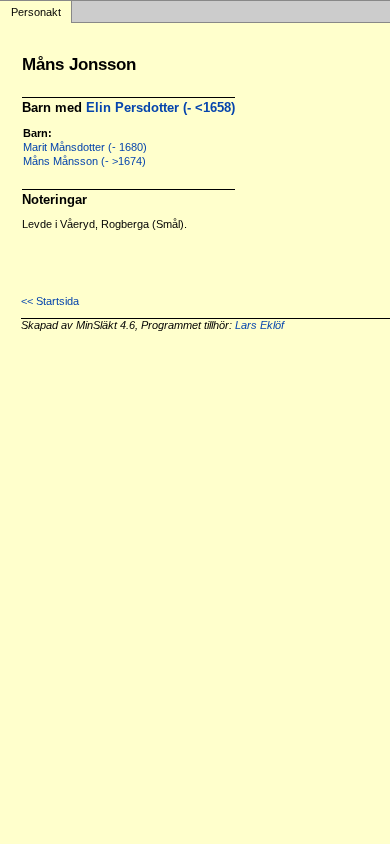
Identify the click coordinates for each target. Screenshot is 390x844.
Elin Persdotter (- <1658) (160, 107)
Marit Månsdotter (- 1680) (85, 147)
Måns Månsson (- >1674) (84, 161)
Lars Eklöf (259, 325)
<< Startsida (50, 301)
